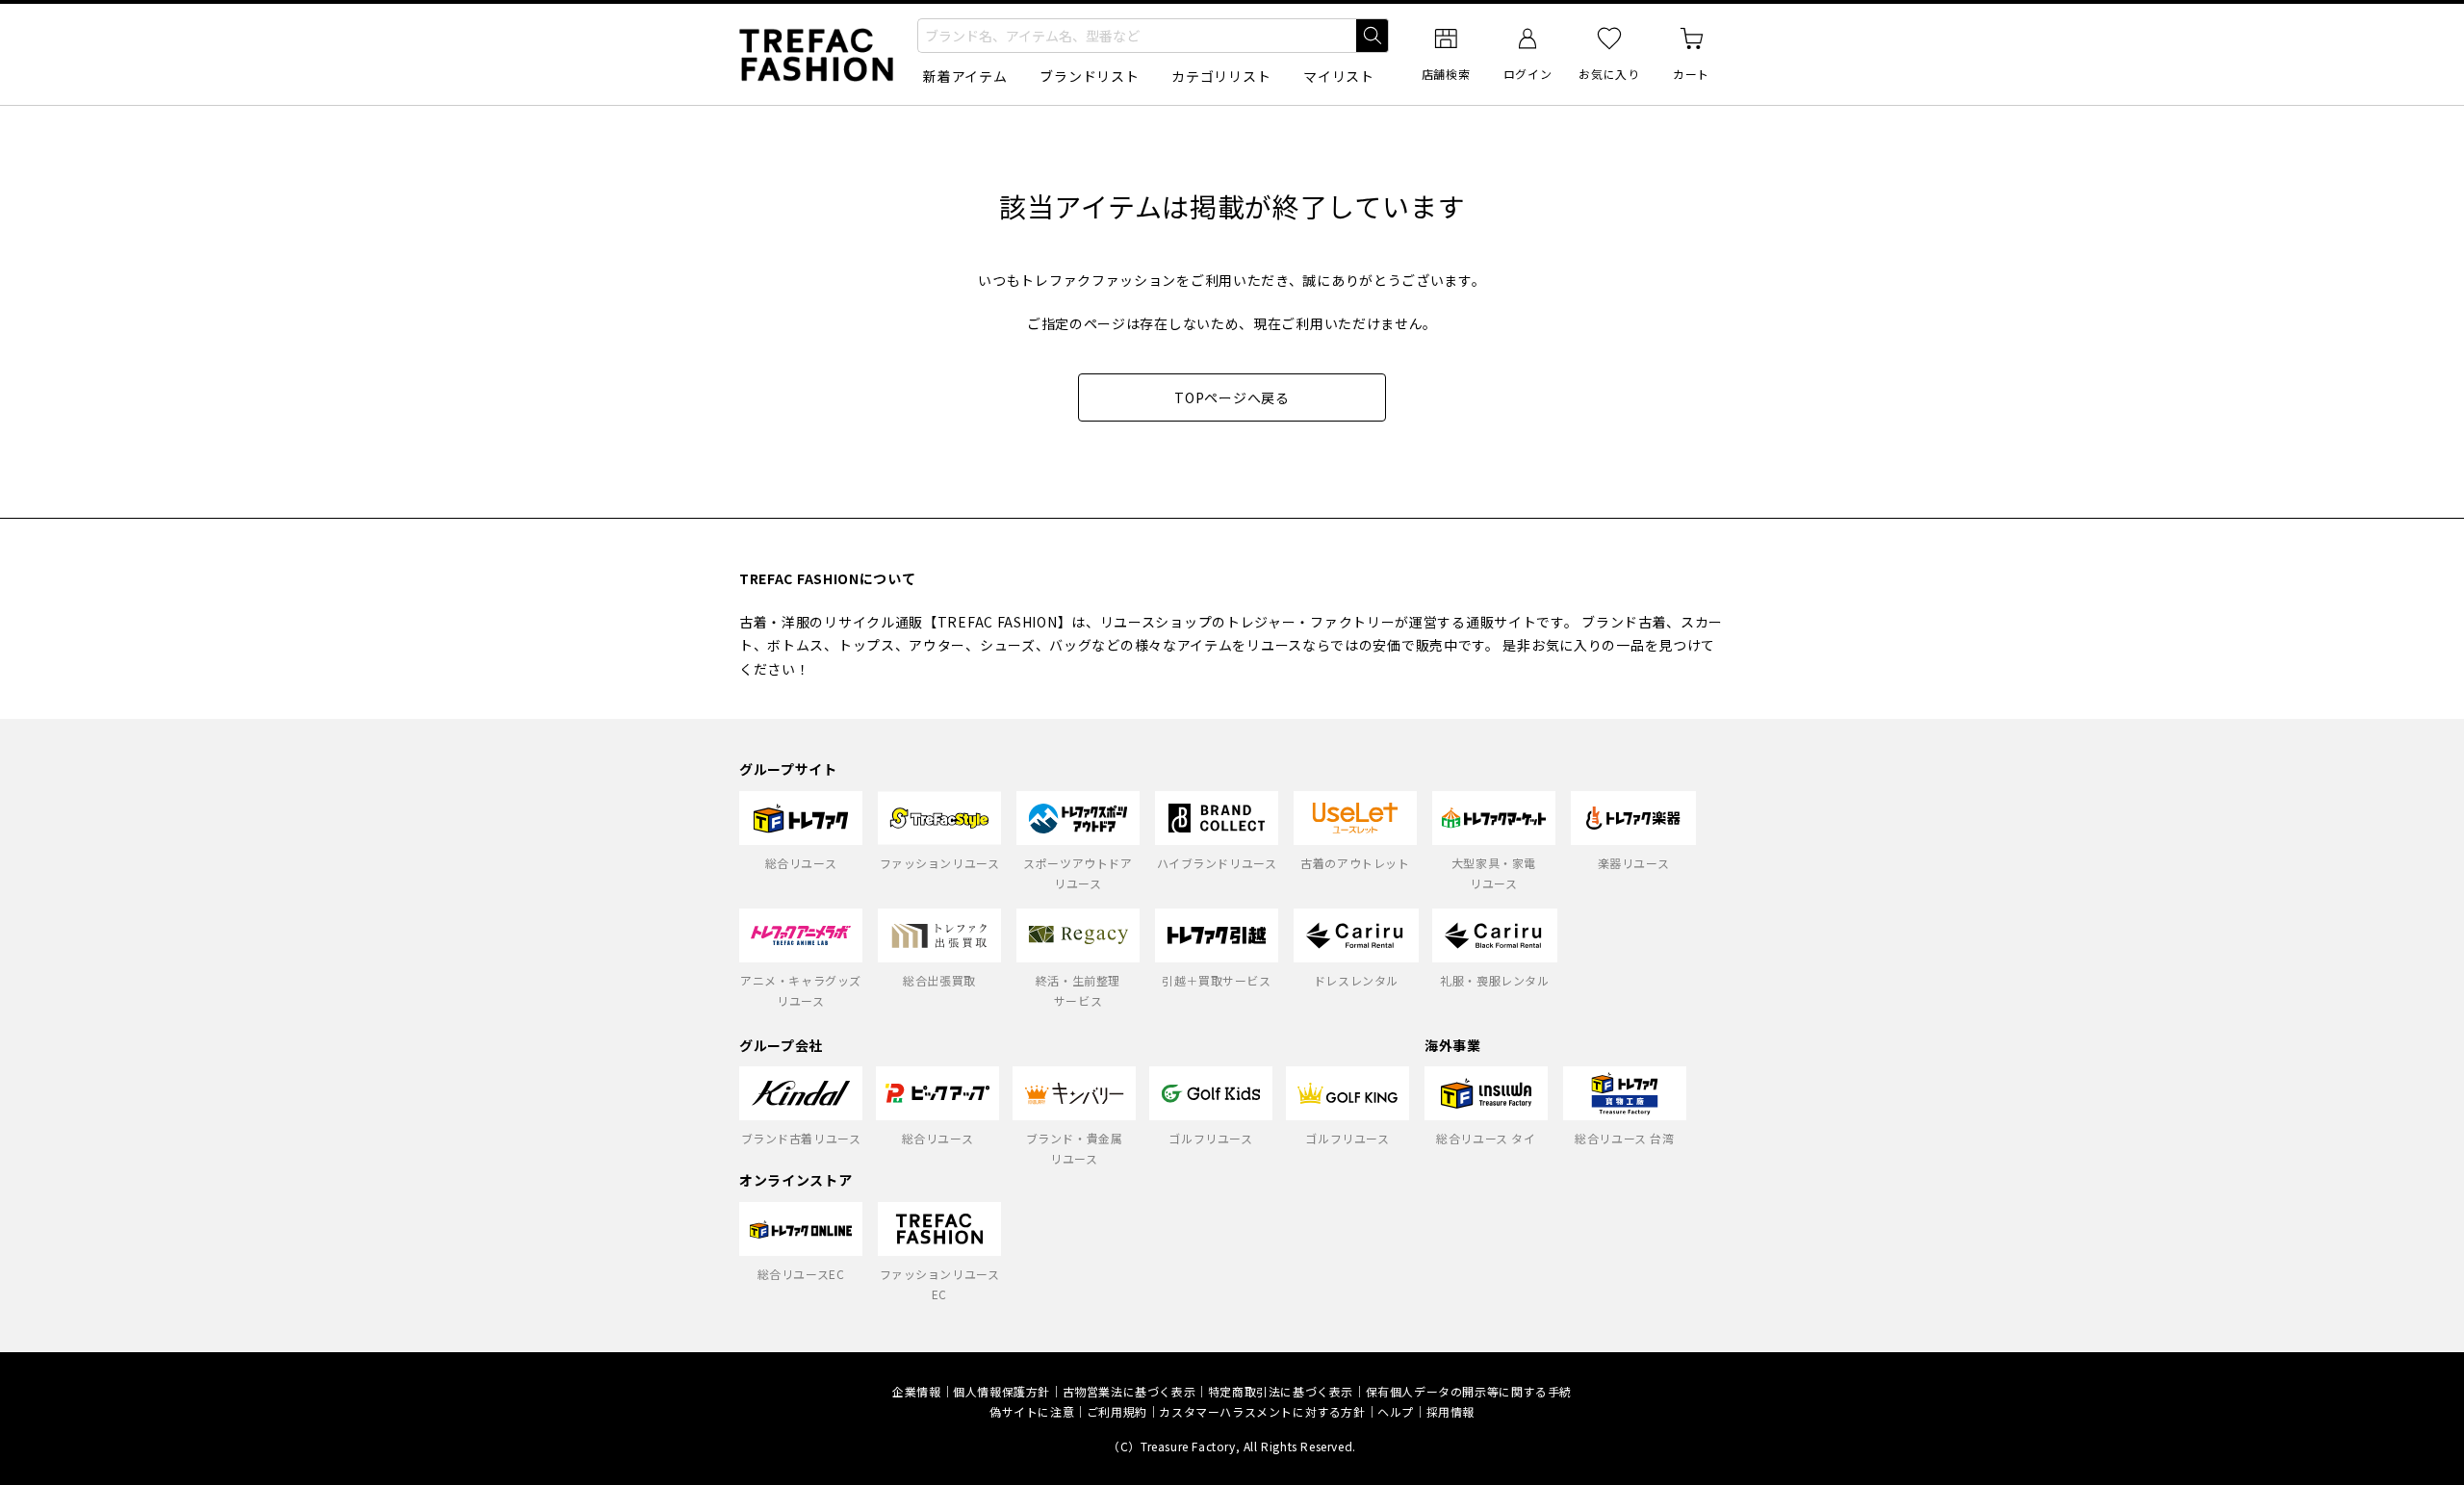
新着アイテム (965, 76)
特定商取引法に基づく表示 (1281, 1391)
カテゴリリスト (1221, 76)
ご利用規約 (1117, 1411)
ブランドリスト (1089, 76)
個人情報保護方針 (1001, 1391)
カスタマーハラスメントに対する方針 (1262, 1411)
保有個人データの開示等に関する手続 (1469, 1391)
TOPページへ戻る (1232, 397)
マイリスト (1339, 76)
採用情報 (1450, 1411)
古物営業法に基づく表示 (1129, 1391)
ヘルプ (1396, 1411)
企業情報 (916, 1391)
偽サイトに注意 (1032, 1411)
